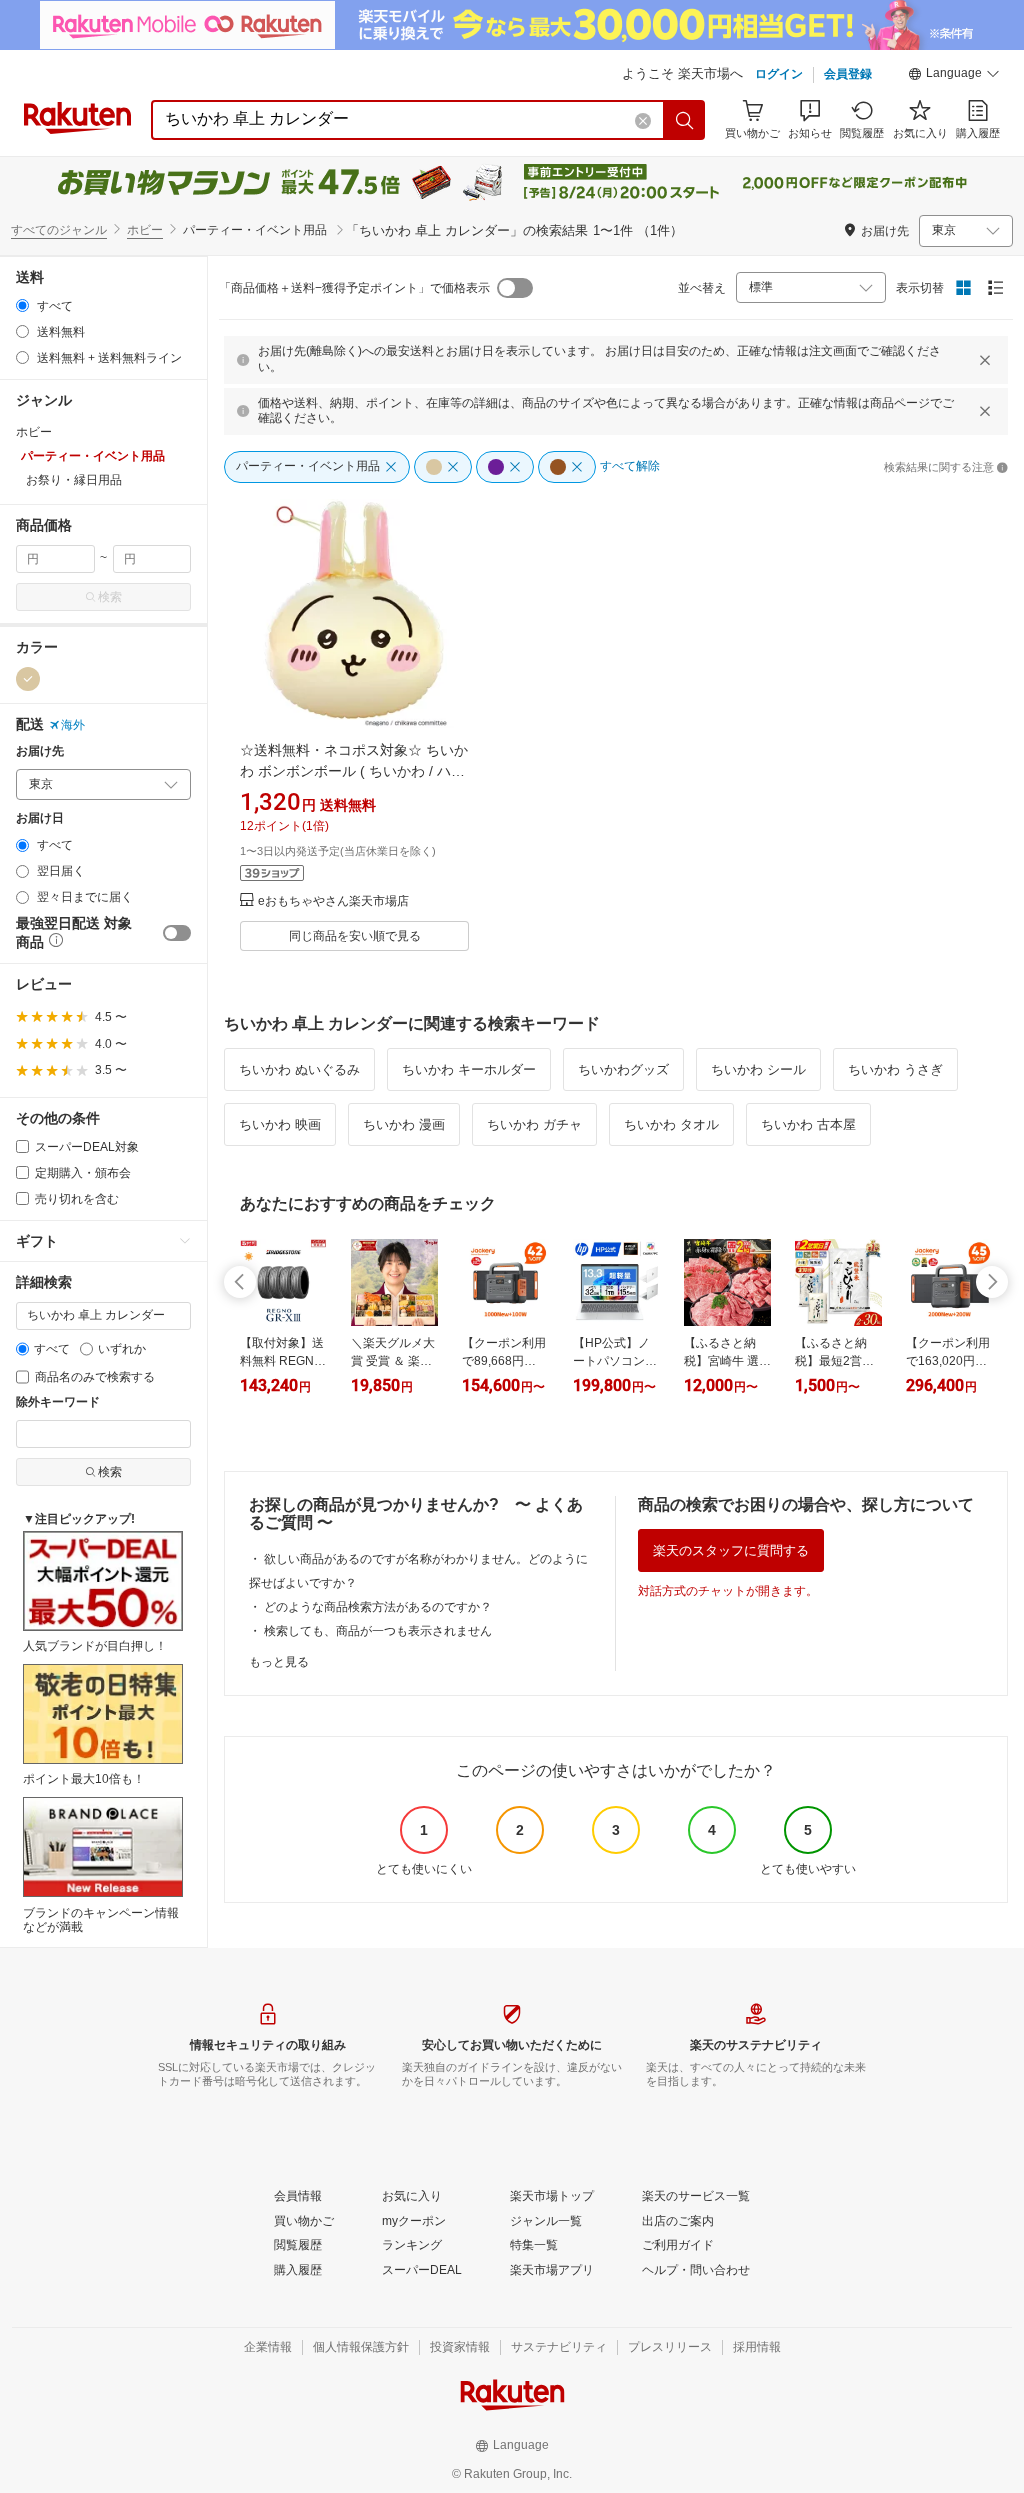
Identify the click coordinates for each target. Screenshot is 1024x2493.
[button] (954, 76)
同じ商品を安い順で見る (355, 936)
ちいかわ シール (758, 1069)
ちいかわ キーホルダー (469, 1069)
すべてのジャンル (59, 230)
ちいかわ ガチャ (534, 1124)
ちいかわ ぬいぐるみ (299, 1069)
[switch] (177, 933)
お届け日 (40, 818)
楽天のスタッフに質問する (731, 1550)
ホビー (145, 230)
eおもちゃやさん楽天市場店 (333, 901)
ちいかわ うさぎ (895, 1069)
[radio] (22, 305)
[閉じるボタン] (985, 360)
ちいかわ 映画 (280, 1124)
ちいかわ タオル (671, 1124)
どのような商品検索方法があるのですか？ (378, 1607)
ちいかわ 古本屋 (808, 1124)
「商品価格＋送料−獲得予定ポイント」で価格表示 (354, 288)
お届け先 (40, 751)
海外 (73, 725)
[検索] (685, 120)
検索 (110, 597)
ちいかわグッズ (623, 1069)
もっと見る (279, 1662)
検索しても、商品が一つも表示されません (378, 1631)
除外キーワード (58, 1402)
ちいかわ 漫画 (404, 1124)
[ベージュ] (28, 679)
